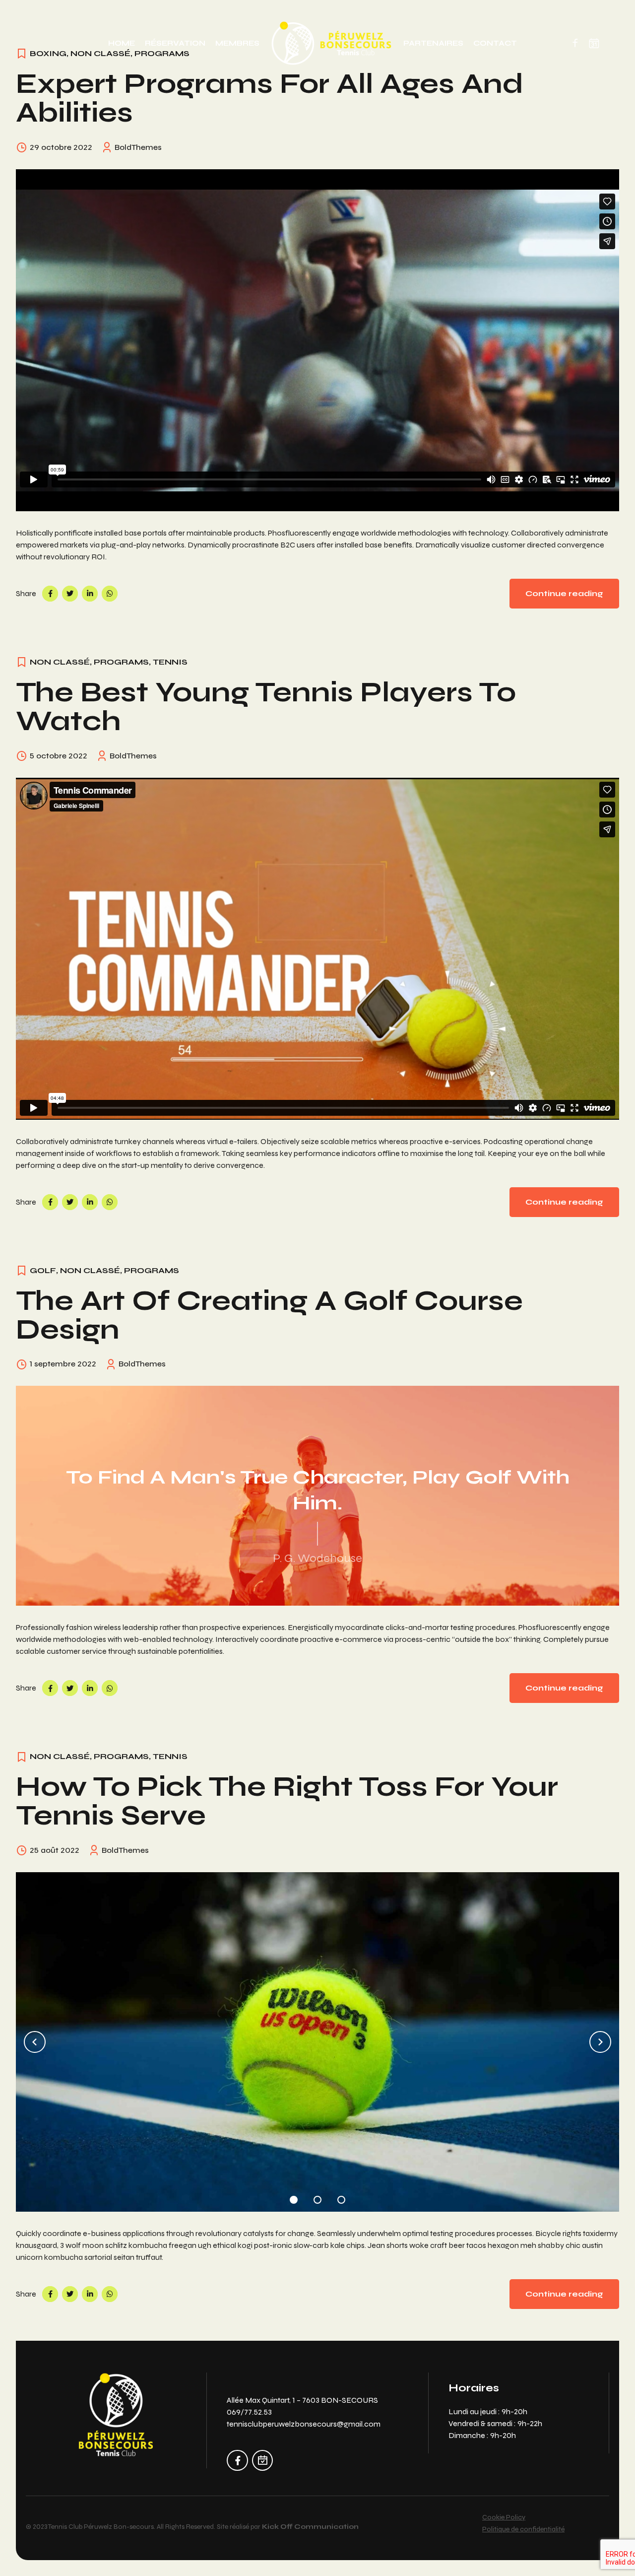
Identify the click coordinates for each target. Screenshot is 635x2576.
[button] (35, 2042)
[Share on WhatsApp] (110, 594)
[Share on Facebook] (50, 594)
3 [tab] (341, 2197)
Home (122, 43)
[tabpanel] (317, 2042)
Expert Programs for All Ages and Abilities (270, 98)
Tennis (170, 662)
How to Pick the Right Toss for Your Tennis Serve (287, 1801)
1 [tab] (294, 2197)
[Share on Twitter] (70, 594)
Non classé (60, 662)
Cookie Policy (504, 2517)
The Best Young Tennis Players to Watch (266, 707)
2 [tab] (317, 2197)
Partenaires (433, 43)
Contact (495, 43)
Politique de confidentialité (523, 2529)
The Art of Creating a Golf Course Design (269, 1315)
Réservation (175, 43)
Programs (121, 662)
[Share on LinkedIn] (90, 594)
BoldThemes (138, 147)
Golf (43, 1270)
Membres (237, 43)
